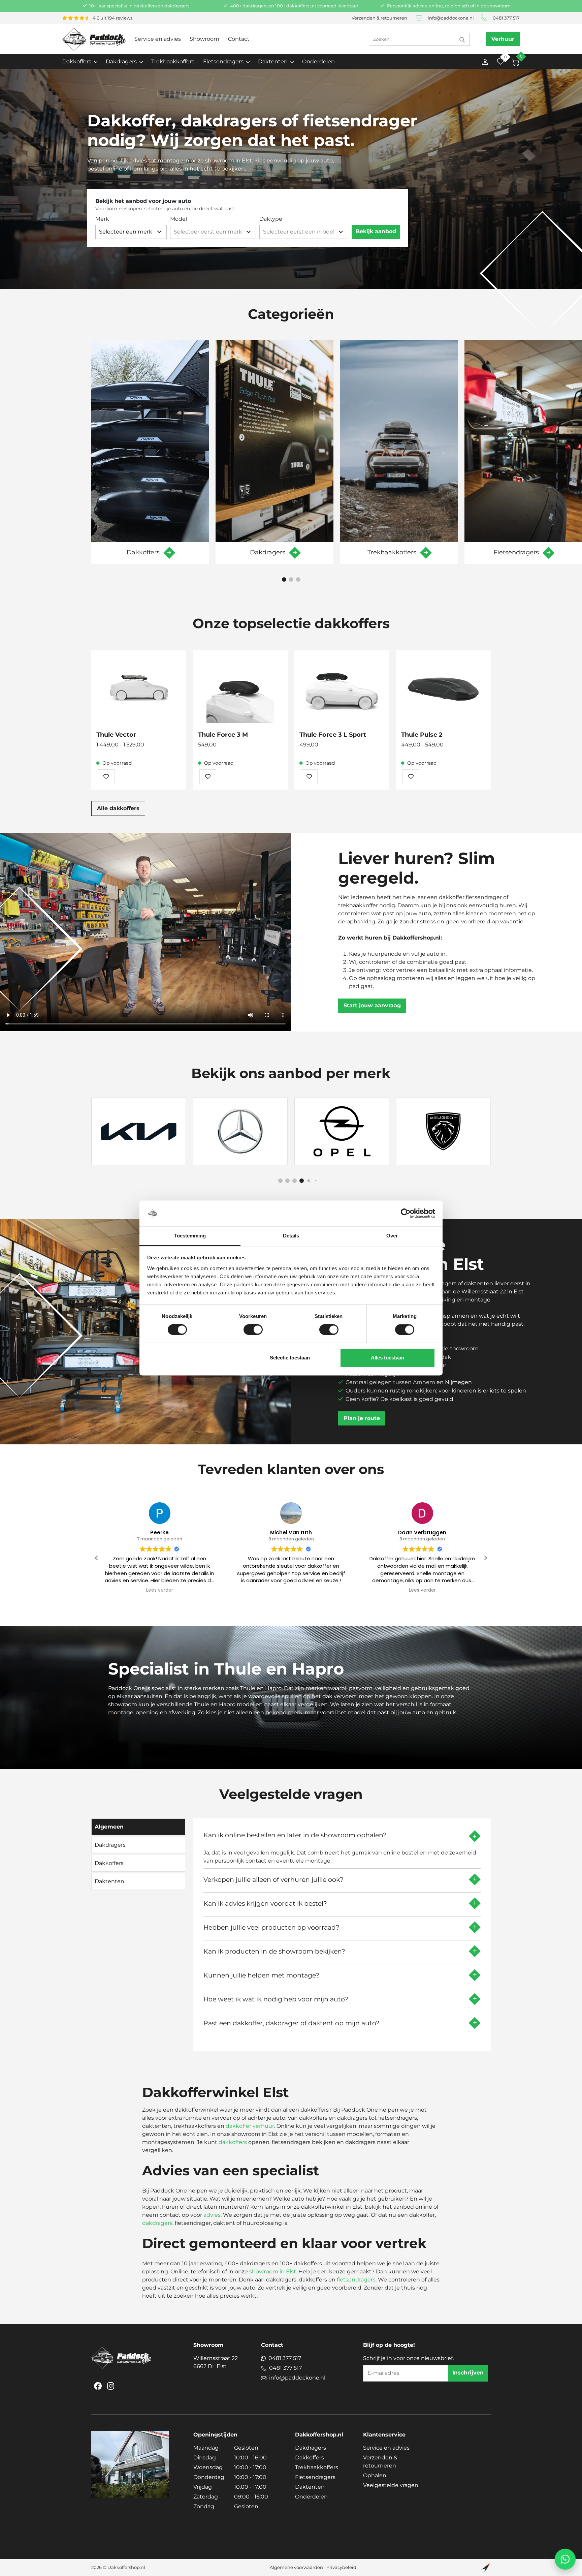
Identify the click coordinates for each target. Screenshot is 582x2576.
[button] (284, 579)
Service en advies (158, 39)
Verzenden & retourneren (379, 18)
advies (212, 2215)
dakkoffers (233, 2142)
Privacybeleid (341, 2567)
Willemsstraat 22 (216, 2362)
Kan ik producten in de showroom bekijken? (274, 1951)
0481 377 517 (506, 18)
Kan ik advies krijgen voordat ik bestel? (265, 1903)
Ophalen (375, 2475)
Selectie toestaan (290, 1358)
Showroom (204, 39)
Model (179, 219)
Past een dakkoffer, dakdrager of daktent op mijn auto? (292, 2023)
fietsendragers (356, 2280)
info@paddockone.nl (451, 18)
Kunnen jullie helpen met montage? (261, 1975)
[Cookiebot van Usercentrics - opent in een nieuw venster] (406, 1214)
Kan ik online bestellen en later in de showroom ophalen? (295, 1835)
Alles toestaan (387, 1358)
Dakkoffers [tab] (109, 1863)
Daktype (271, 219)
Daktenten (310, 2487)
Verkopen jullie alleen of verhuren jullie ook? (273, 1879)
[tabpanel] (342, 1932)
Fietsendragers (315, 2477)
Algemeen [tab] (109, 1827)
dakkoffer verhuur (250, 2126)
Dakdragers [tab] (110, 1845)
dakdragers (157, 2223)
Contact (239, 39)
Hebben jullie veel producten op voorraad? (271, 1927)
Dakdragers (311, 2448)
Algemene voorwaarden (296, 2567)
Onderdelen (318, 62)
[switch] (253, 1330)
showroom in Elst (273, 2272)
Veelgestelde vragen (391, 2485)
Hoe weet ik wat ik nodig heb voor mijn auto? (276, 1999)
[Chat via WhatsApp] (565, 2559)
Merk (102, 219)
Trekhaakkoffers (173, 62)
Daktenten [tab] (109, 1881)
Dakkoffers (310, 2458)
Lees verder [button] (291, 1590)
